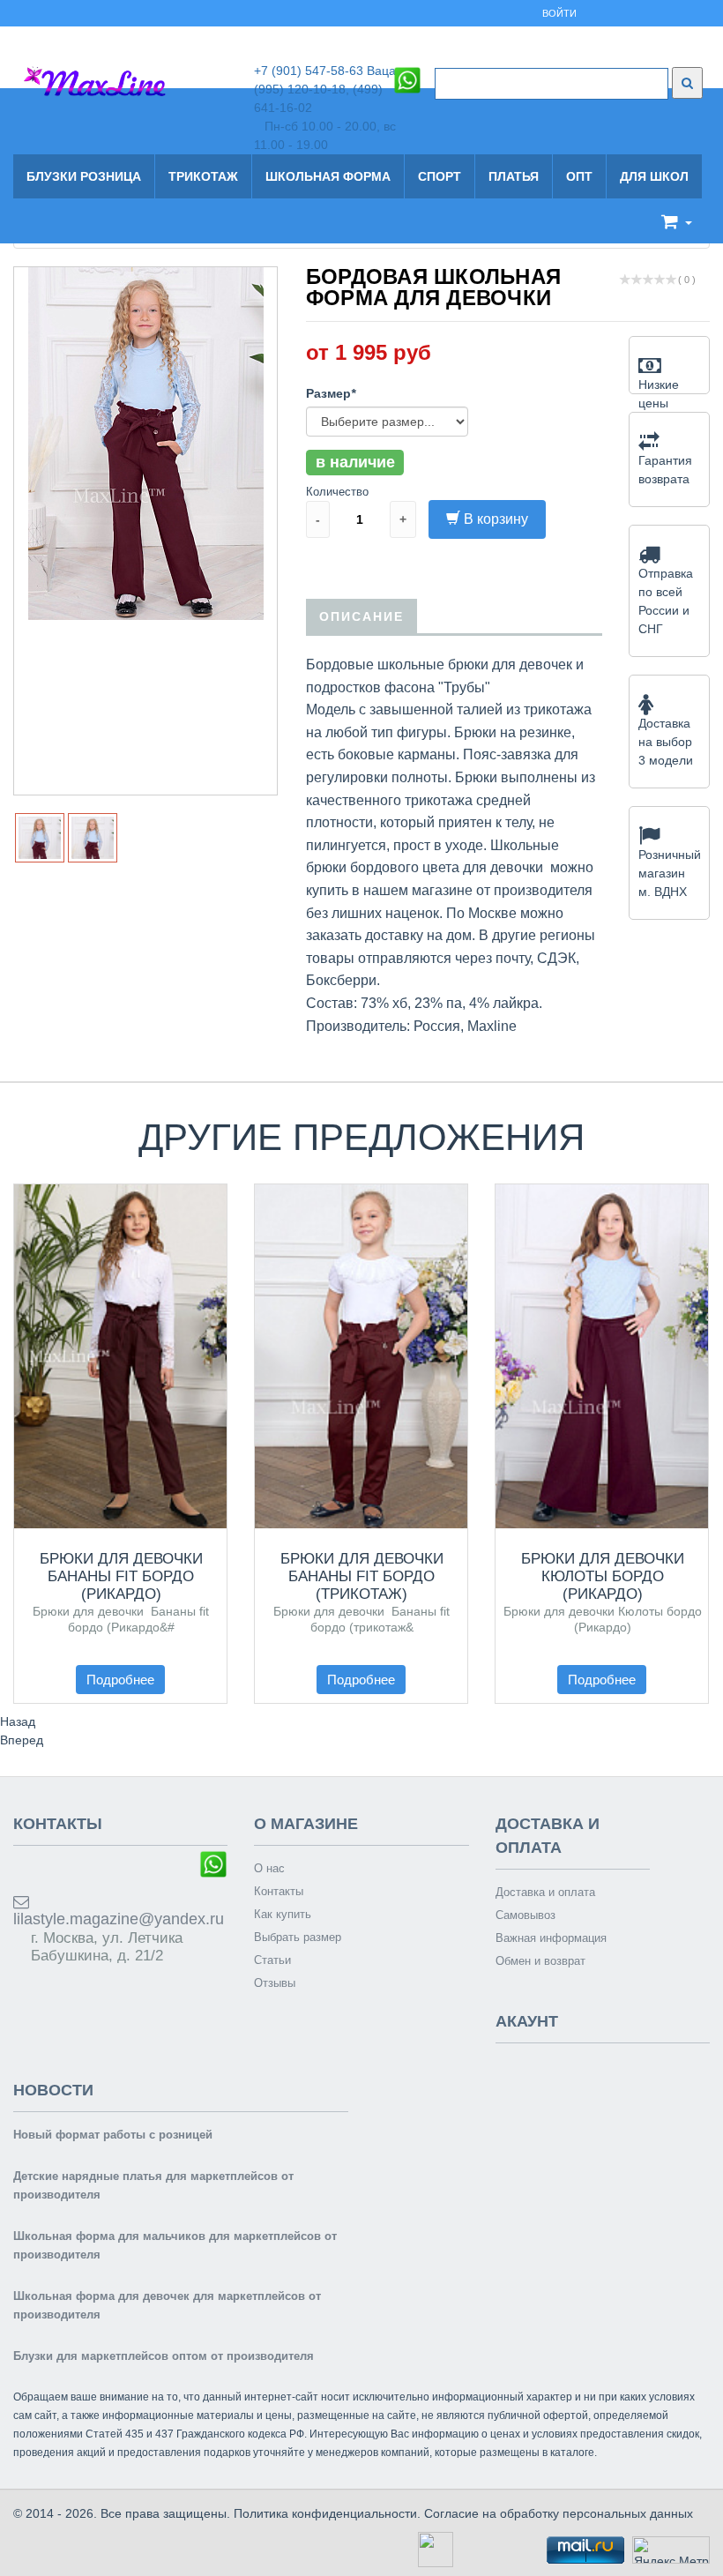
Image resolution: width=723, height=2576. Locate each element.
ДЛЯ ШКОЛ (654, 176)
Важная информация (551, 1938)
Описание (361, 616)
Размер (331, 393)
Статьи (272, 1960)
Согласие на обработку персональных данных (559, 2513)
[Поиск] (687, 83)
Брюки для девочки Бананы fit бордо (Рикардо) (121, 1576)
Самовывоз (525, 1915)
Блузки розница (84, 176)
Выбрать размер (298, 1937)
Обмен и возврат (540, 1961)
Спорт (440, 176)
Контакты (279, 1891)
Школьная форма (328, 176)
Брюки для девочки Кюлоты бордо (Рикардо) (603, 1576)
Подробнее (120, 1680)
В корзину (496, 519)
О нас (269, 1868)
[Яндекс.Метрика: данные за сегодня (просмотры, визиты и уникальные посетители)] (671, 2550)
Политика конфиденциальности (325, 2513)
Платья (514, 176)
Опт (579, 176)
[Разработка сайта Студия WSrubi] (433, 2549)
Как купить (283, 1914)
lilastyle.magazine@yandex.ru (119, 1919)
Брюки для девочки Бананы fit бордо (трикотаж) (362, 1576)
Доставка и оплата (545, 1892)
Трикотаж (203, 176)
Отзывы (275, 1983)
